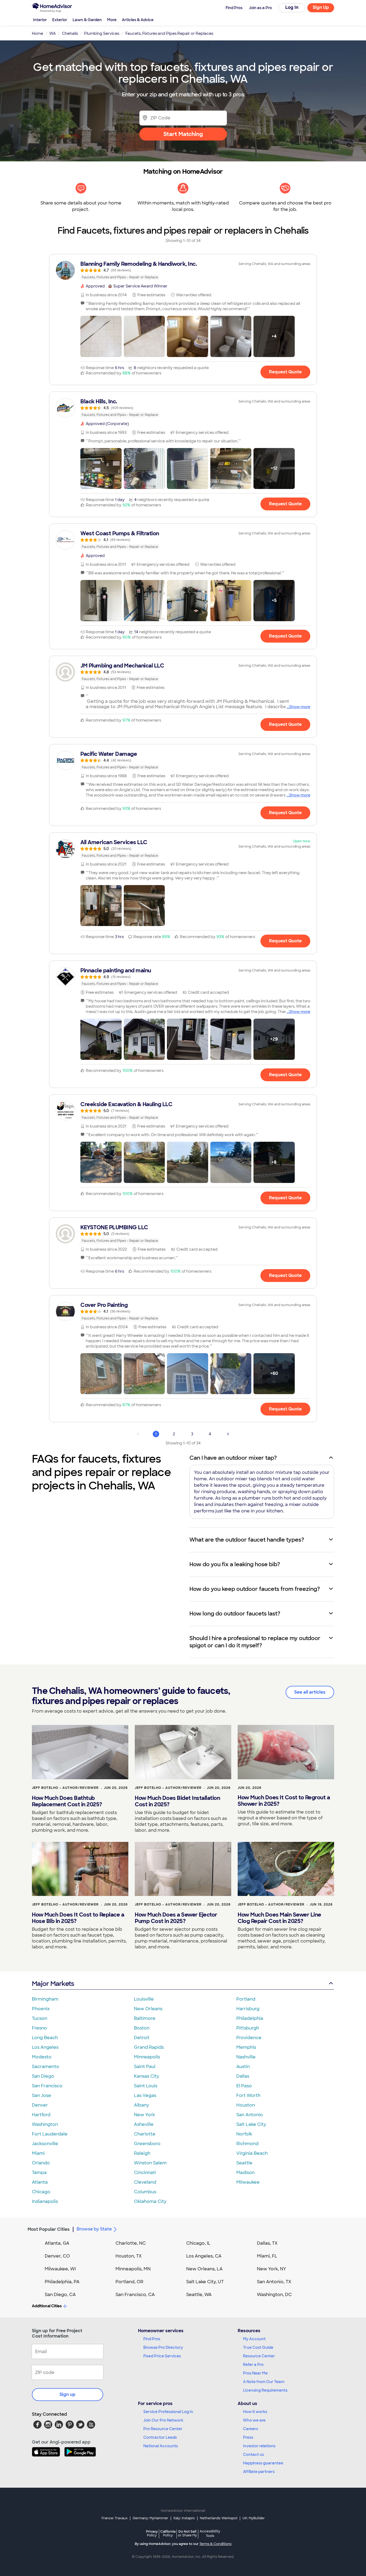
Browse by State (94, 2229)
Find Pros (152, 2339)
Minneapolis (147, 2057)
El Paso (244, 2086)
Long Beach (45, 2038)
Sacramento (46, 2067)
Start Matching (183, 134)
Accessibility (210, 2534)
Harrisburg (248, 2009)
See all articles (310, 1692)
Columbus (145, 2192)
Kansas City (147, 2076)
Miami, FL (267, 2256)
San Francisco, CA (135, 2295)
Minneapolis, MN (133, 2269)
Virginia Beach (252, 2153)
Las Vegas (145, 2095)
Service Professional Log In (168, 2412)
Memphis (246, 2047)
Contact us (253, 2454)
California (168, 2533)
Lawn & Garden (87, 20)
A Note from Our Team (264, 2382)
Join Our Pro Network (163, 2420)
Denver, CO (57, 2256)
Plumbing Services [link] (102, 33)
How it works (255, 2412)
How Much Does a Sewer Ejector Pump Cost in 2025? (176, 1918)
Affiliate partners (259, 2472)
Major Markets (53, 1984)
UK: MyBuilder (254, 2518)
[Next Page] (228, 1434)
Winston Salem (150, 2163)
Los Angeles (45, 2047)
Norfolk (244, 2134)
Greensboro (147, 2144)
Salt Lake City (251, 2124)
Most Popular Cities (49, 2229)
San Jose (42, 2095)
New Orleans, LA (204, 2269)
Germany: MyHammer (150, 2518)
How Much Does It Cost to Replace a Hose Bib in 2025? (78, 1918)
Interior (40, 20)
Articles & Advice (138, 20)
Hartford (41, 2115)
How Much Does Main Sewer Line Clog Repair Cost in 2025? (279, 1918)
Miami (38, 2153)
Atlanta (40, 2182)
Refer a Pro (253, 2365)
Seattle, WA (199, 2295)
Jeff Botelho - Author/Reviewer (65, 1788)
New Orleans (148, 2009)
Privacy (152, 2533)
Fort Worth (248, 2095)
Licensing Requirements (265, 2390)
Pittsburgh (248, 2028)
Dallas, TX (267, 2243)
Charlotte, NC (131, 2243)
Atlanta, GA (57, 2243)
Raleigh (142, 2153)
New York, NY (272, 2269)
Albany (141, 2105)
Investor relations (259, 2446)
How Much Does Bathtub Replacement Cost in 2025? (67, 1801)
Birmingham (45, 1999)
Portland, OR (129, 2282)
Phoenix (41, 2009)
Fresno (39, 2028)
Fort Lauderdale (50, 2134)
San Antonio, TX (274, 2282)
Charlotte (145, 2134)
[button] (101, 336)
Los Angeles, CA (204, 2256)
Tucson (40, 2018)
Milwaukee (248, 2182)
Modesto (42, 2057)
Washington (45, 2124)
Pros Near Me (255, 2373)
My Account (254, 2339)
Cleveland (145, 2182)
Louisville (144, 1999)
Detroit (142, 2038)
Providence (249, 2038)
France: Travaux (115, 2518)
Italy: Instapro (184, 2518)
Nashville (246, 2057)
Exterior (60, 20)
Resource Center (259, 2356)
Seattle (244, 2163)
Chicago (41, 2192)
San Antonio (250, 2115)
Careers (251, 2429)
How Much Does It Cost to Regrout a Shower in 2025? (284, 1801)
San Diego (43, 2076)
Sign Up (321, 7)
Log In (292, 7)
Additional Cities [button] (47, 2306)
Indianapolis (45, 2201)
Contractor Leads (160, 2437)
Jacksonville (45, 2144)
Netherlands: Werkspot (219, 2518)
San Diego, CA (60, 2295)
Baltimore (145, 2018)
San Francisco (47, 2086)
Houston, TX (129, 2256)
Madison (245, 2173)
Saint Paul (145, 2067)
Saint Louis (146, 2086)
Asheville (144, 2124)
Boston (142, 2028)
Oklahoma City (150, 2201)
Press (248, 2437)
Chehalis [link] (70, 33)
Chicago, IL (198, 2243)
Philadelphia (250, 2018)
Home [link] (38, 33)
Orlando (41, 2163)
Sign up (68, 2394)
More (112, 20)
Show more (300, 707)
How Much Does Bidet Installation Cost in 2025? (177, 1801)
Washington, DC (274, 2295)
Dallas (243, 2076)
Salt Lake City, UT (205, 2282)
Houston (246, 2105)
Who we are (254, 2420)
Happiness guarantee (263, 2463)
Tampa (39, 2173)
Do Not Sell (187, 2533)
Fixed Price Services (162, 2356)
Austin (243, 2067)
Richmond (247, 2144)
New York (144, 2115)
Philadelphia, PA (62, 2282)
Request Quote (285, 372)
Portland (246, 1999)
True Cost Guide (258, 2347)
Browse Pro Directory (163, 2347)
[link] (183, 270)
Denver (40, 2105)
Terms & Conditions (215, 2544)
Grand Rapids (149, 2047)
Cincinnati (145, 2173)
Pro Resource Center (163, 2429)
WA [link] (53, 33)
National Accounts (161, 2446)
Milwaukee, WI (60, 2269)
